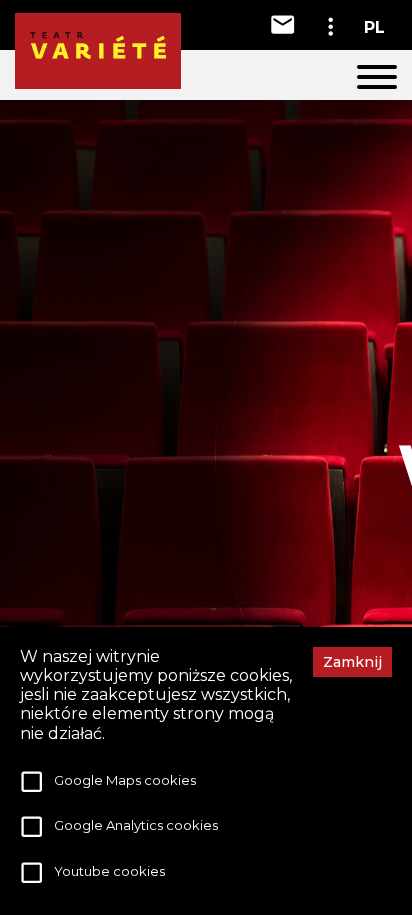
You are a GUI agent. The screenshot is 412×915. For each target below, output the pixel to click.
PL (374, 27)
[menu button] (377, 79)
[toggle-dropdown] (330, 26)
